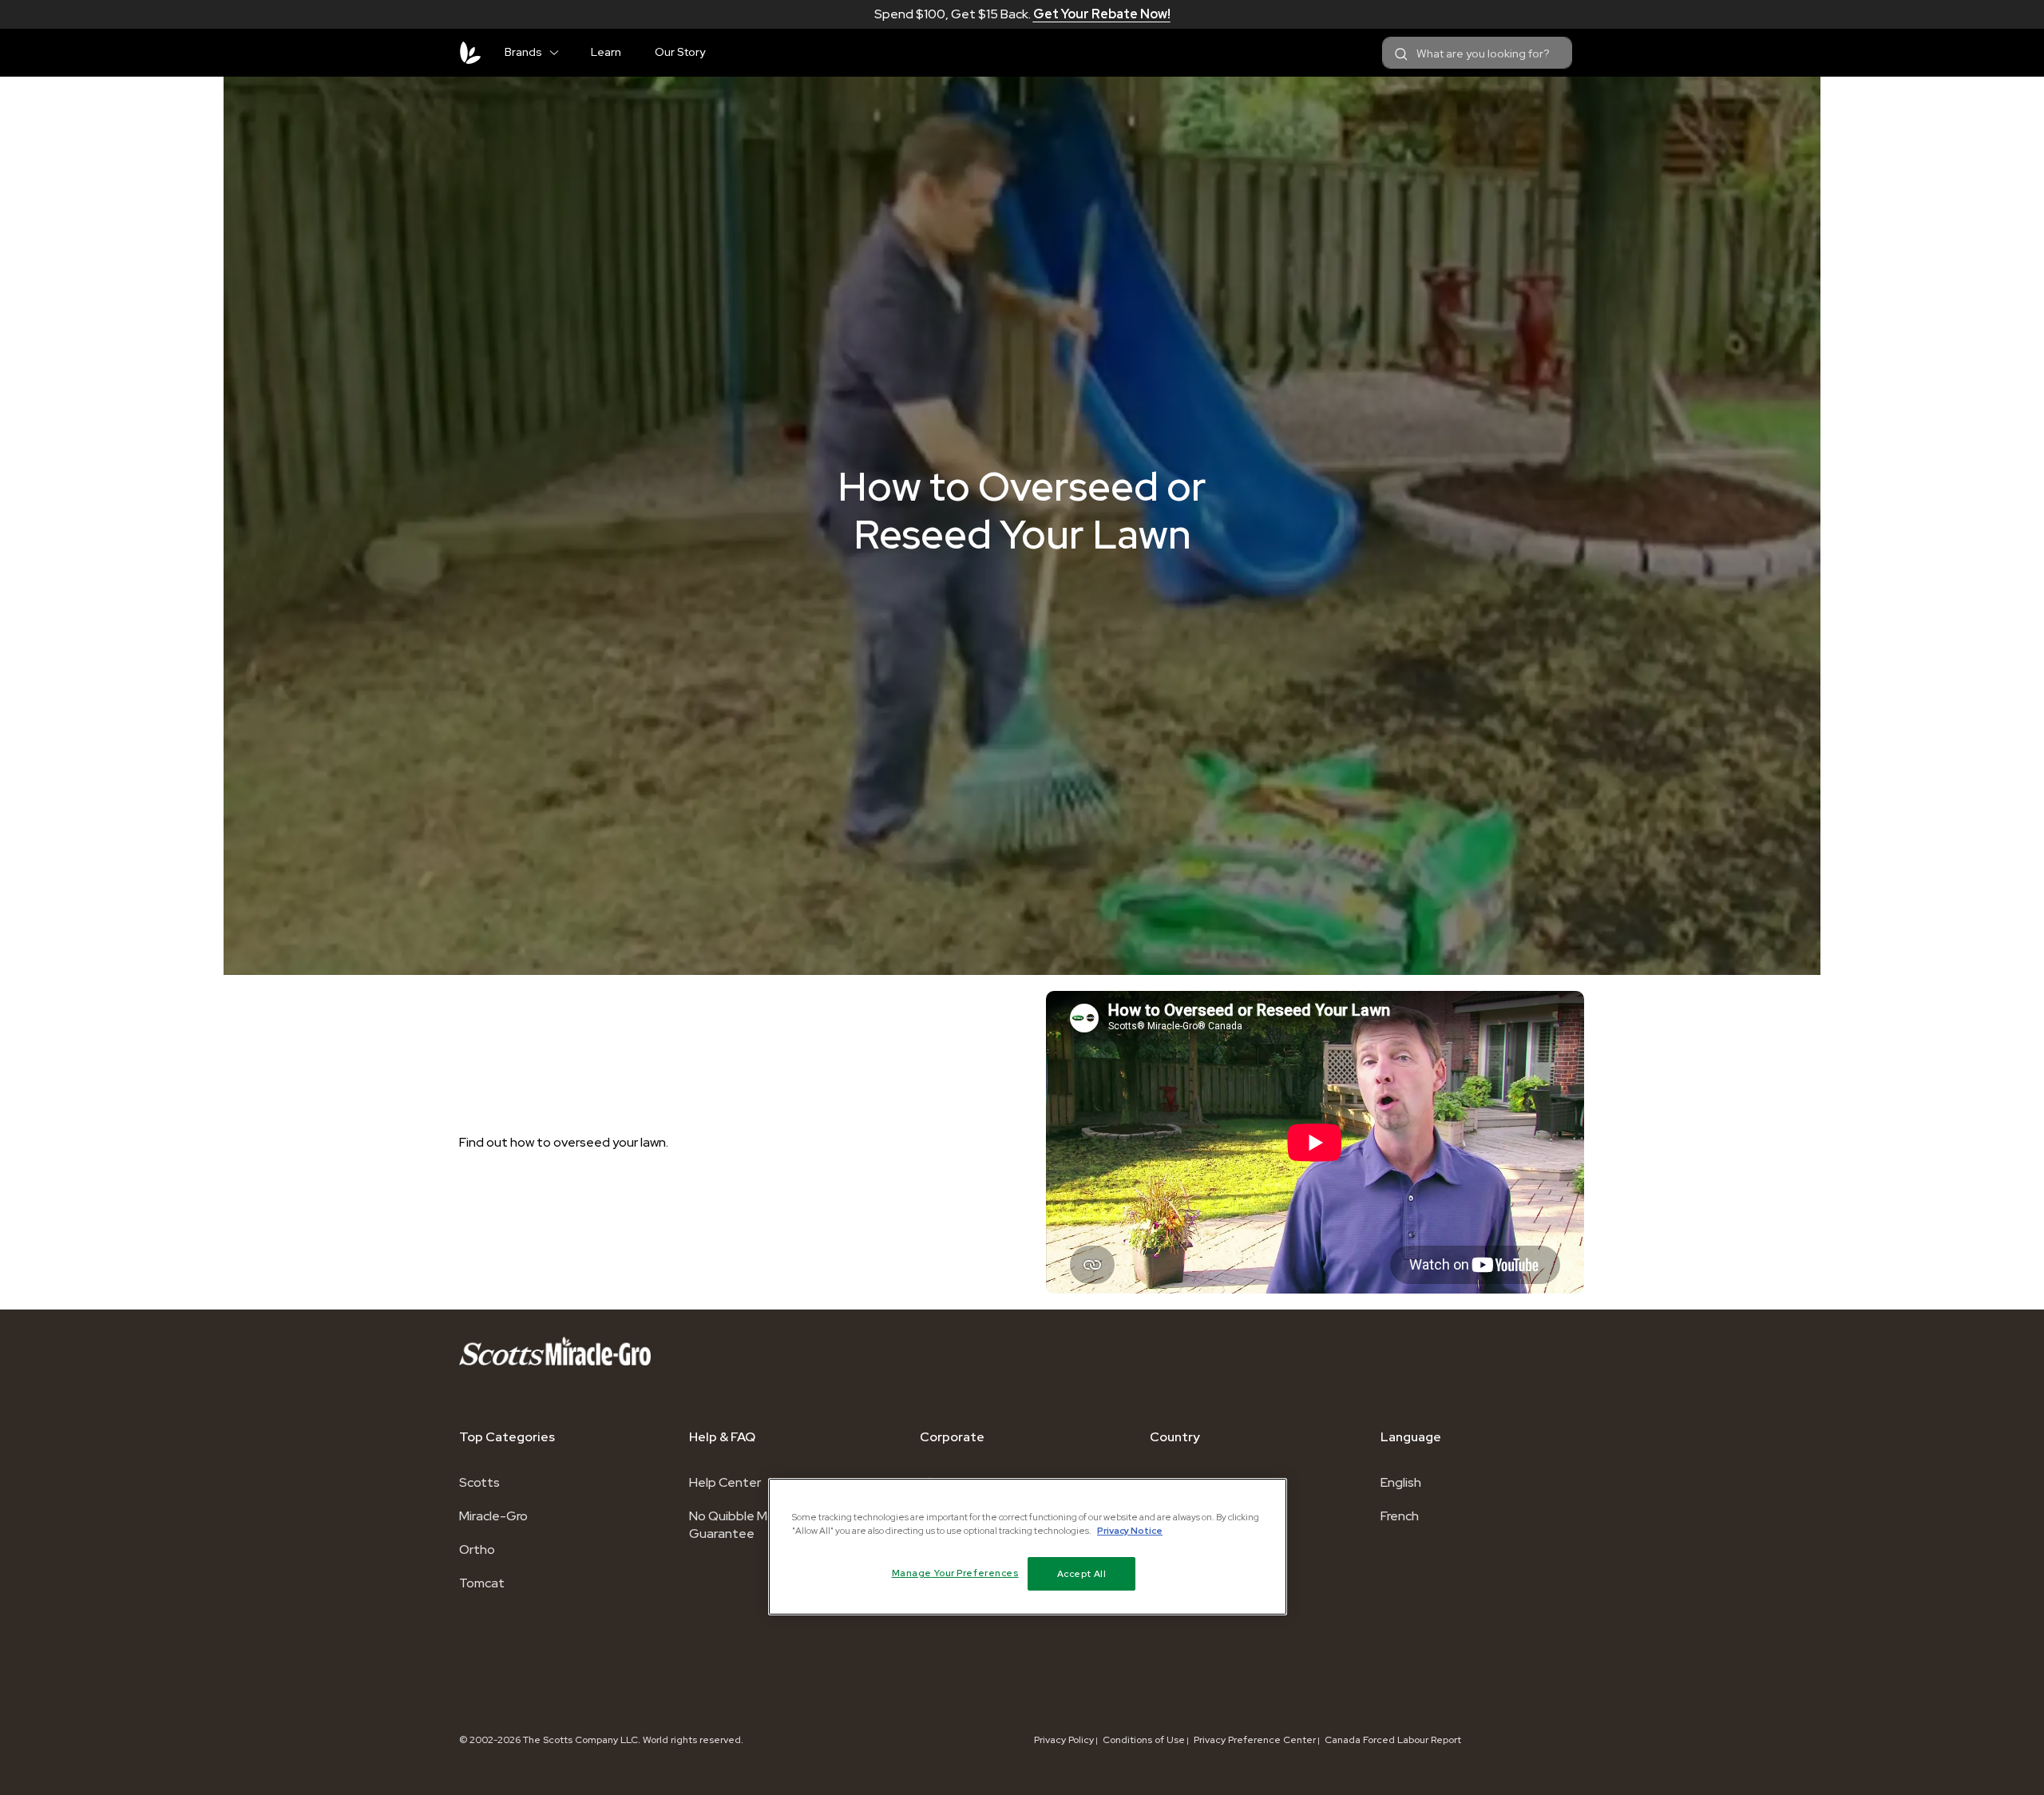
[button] (561, 50)
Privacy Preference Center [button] (1255, 1740)
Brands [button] (523, 52)
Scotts (479, 1482)
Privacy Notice (1130, 1530)
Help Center (725, 1482)
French (1400, 1516)
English (1401, 1482)
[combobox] (1477, 53)
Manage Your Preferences (955, 1573)
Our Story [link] (680, 52)
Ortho (477, 1549)
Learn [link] (606, 52)
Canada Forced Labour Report (1393, 1740)
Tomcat (482, 1583)
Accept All (1082, 1573)
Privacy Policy (1064, 1740)
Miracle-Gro (493, 1516)
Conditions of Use (1144, 1740)
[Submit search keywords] (1401, 54)
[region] (1028, 1547)
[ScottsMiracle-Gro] (470, 53)
